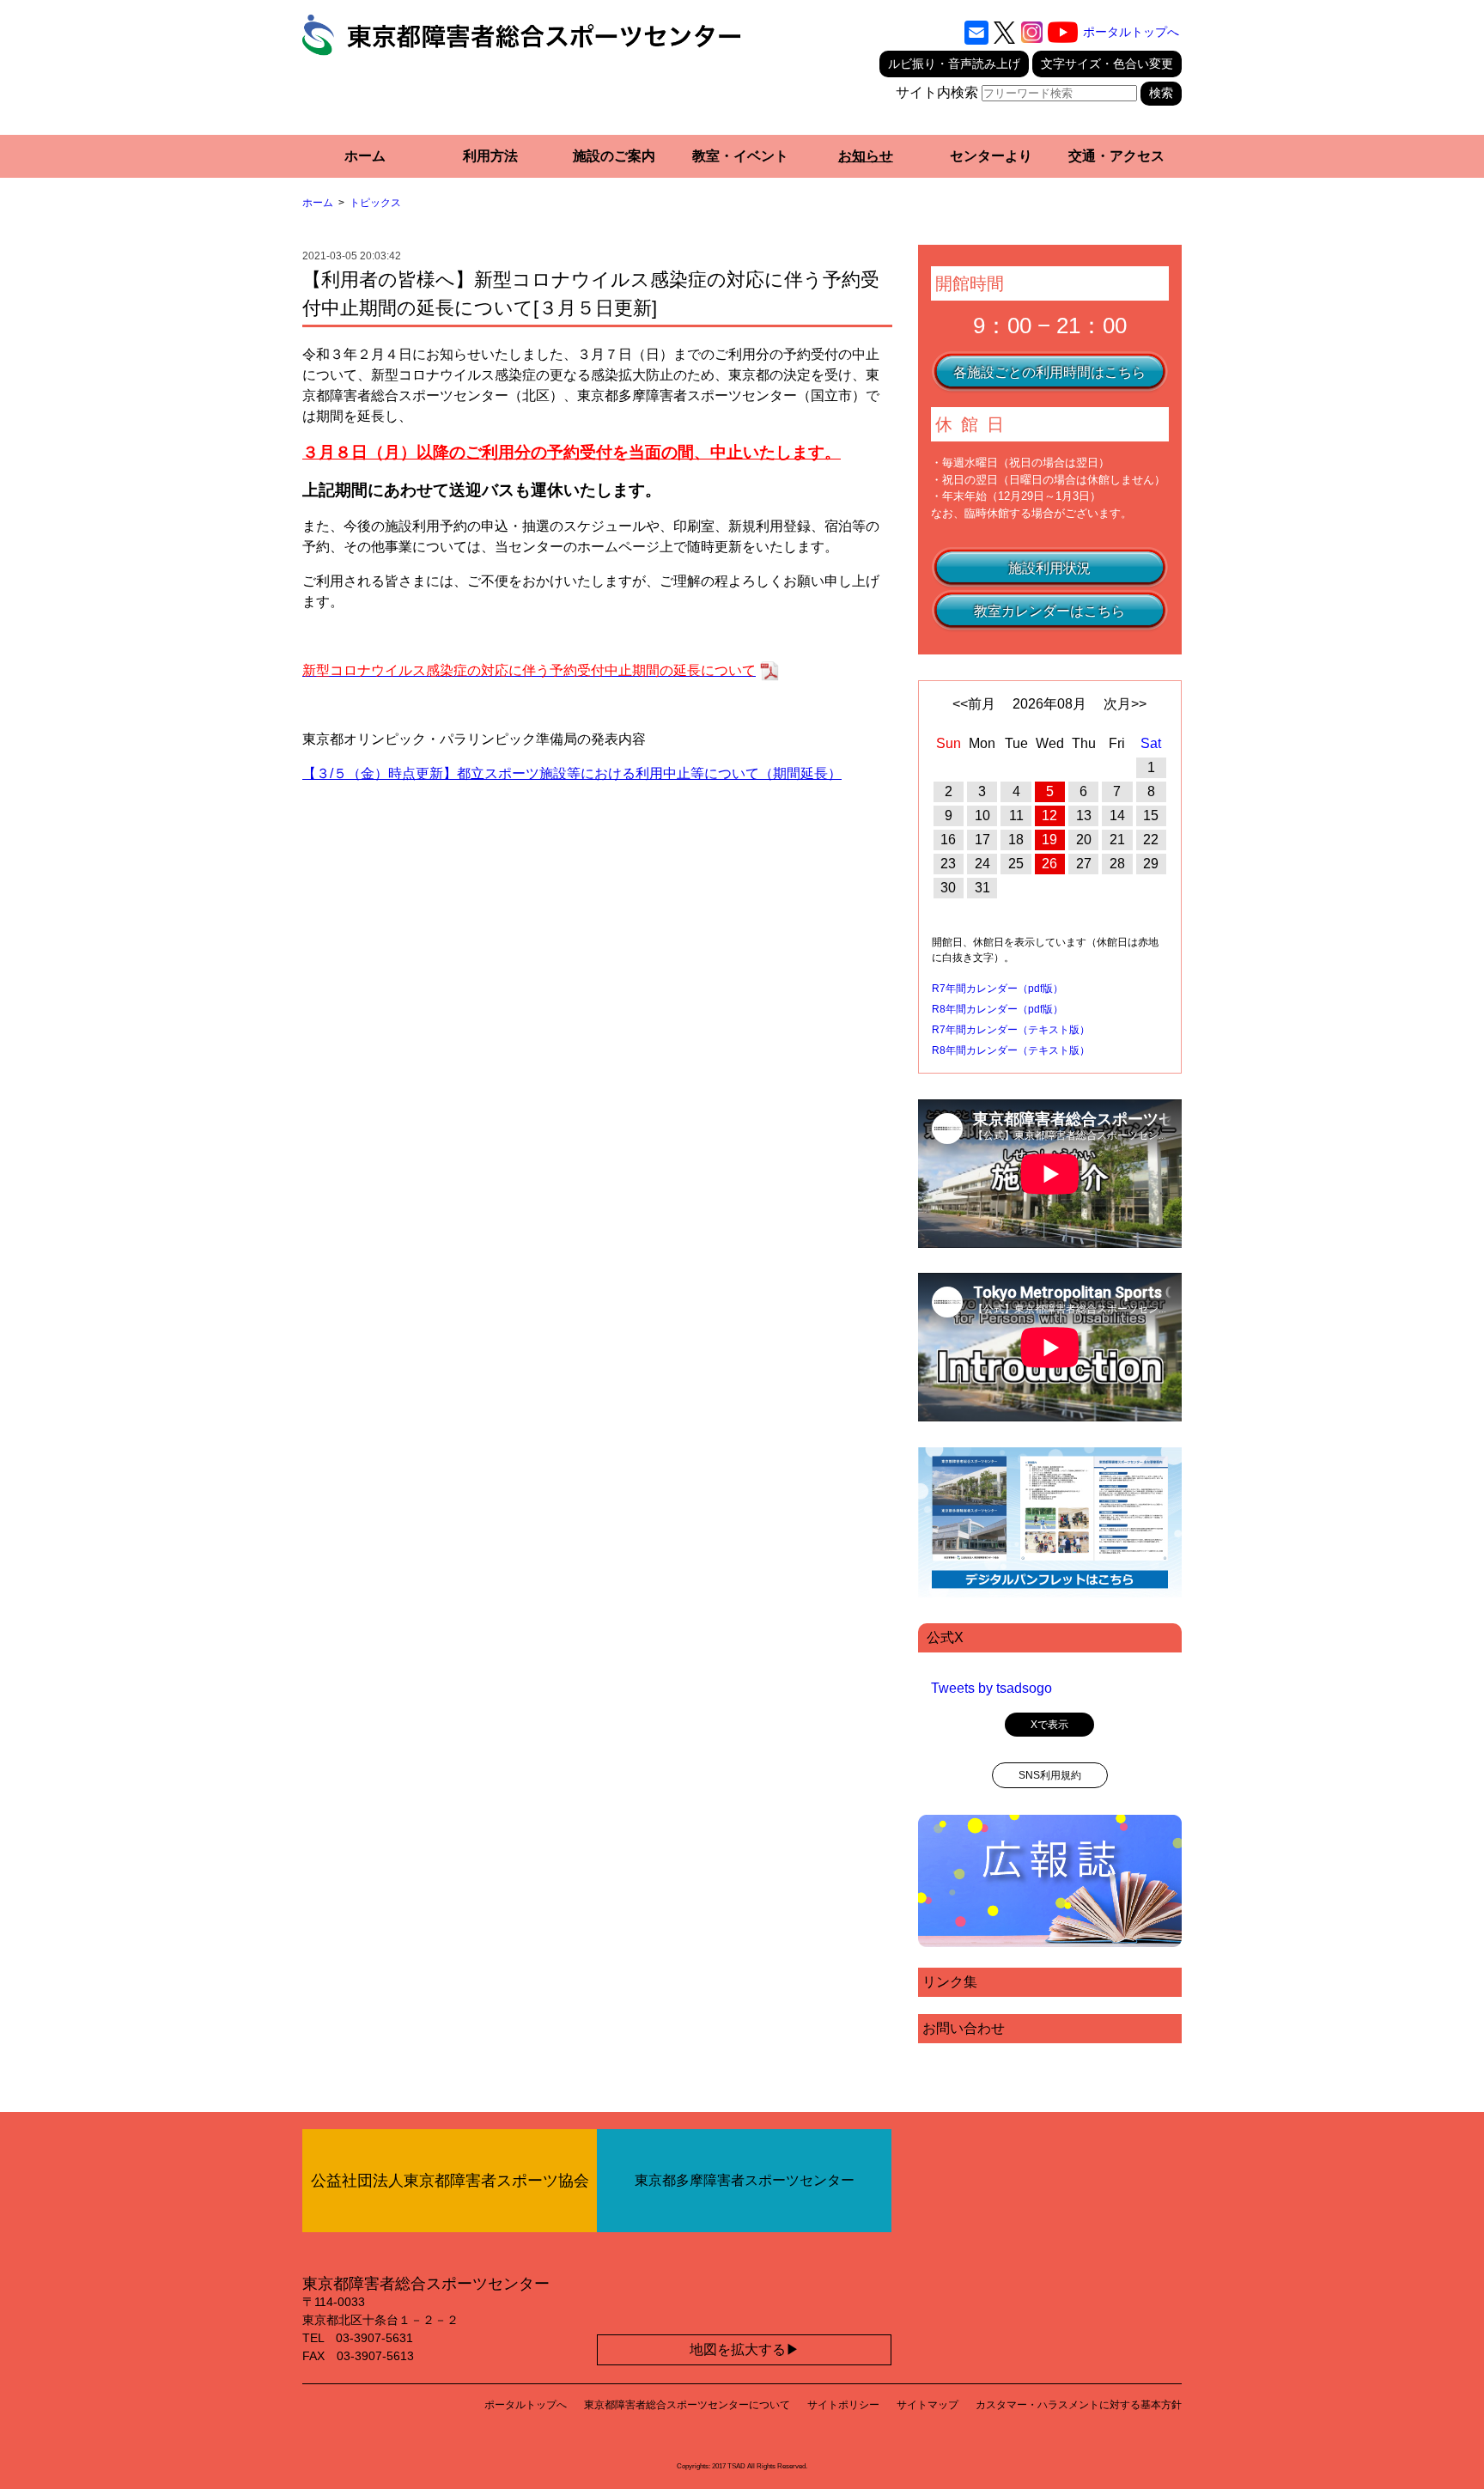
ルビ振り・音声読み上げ (954, 64)
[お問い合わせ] (976, 33)
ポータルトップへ (1131, 32)
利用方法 (490, 156)
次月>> (1125, 704)
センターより (991, 156)
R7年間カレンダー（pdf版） (997, 989)
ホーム (365, 156)
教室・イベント (740, 156)
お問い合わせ (964, 2028)
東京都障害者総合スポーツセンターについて (687, 2405)
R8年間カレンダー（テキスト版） (1011, 1050)
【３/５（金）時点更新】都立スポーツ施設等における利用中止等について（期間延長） (572, 773)
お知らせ (866, 156)
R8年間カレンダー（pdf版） (997, 1009)
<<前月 (974, 704)
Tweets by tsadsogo (991, 1688)
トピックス (375, 203)
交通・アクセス (1116, 156)
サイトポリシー (843, 2405)
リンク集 (950, 1982)
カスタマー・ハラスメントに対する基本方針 (1079, 2405)
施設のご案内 (614, 156)
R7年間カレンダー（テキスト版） (1011, 1030)
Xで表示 (1049, 1725)
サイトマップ (927, 2405)
